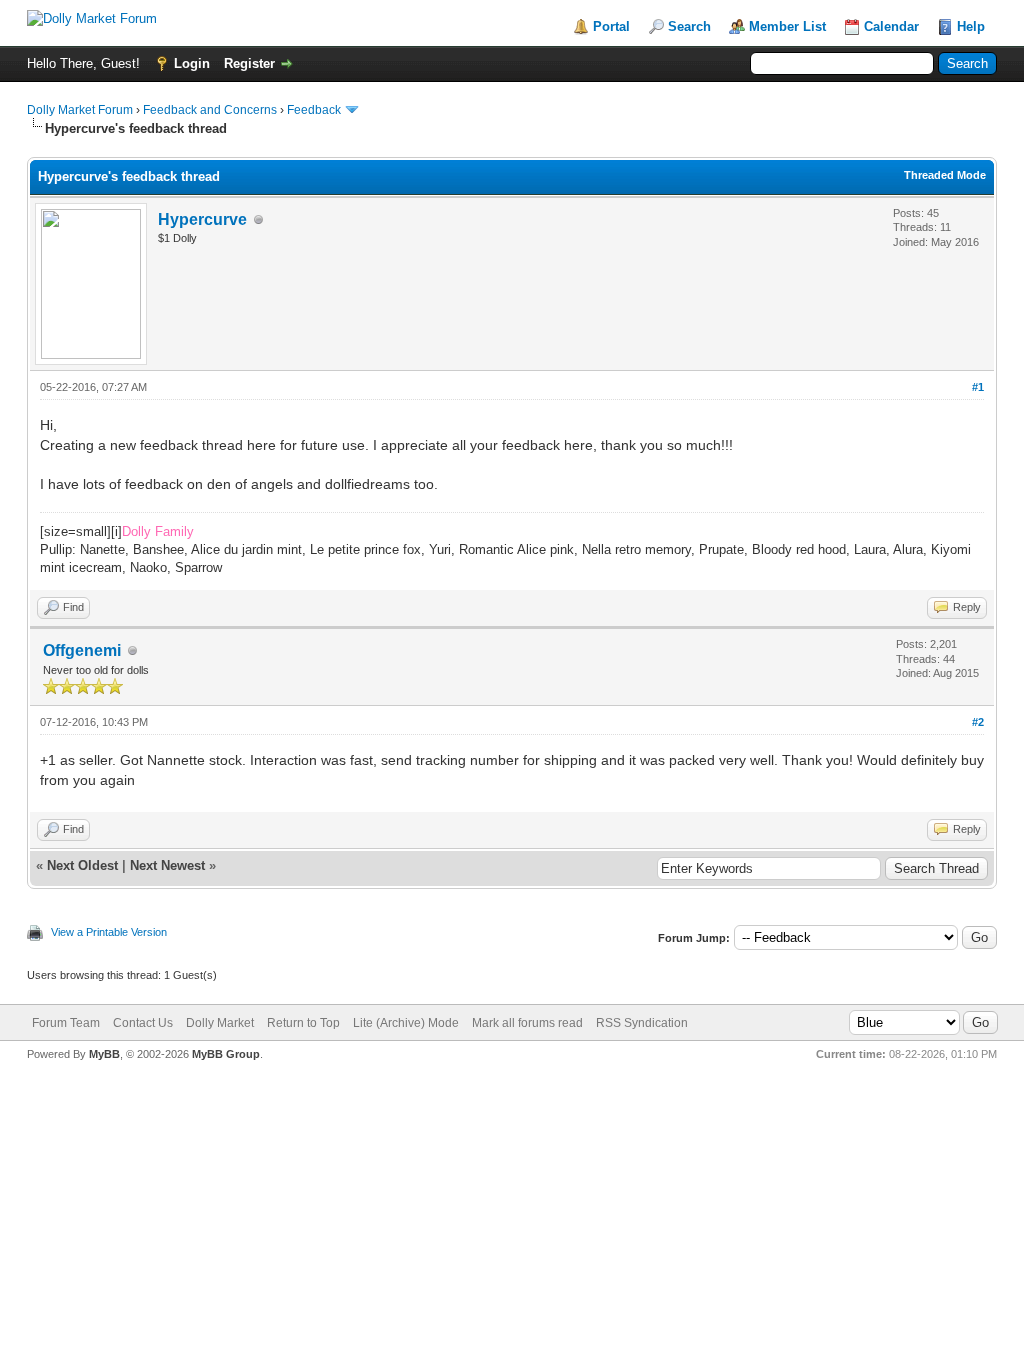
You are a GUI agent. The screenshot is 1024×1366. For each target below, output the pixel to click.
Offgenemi (82, 650)
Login (192, 63)
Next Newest (167, 865)
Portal (611, 26)
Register (249, 63)
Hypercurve (202, 219)
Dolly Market (220, 1023)
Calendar (891, 26)
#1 (978, 387)
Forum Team (66, 1023)
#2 (978, 722)
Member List (787, 26)
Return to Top (303, 1023)
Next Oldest (82, 865)
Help (971, 26)
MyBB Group (226, 1054)
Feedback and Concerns (210, 110)
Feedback (314, 110)
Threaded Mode (945, 175)
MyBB (104, 1054)
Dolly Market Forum (80, 110)
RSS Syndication (642, 1023)
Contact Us (143, 1023)
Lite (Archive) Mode (406, 1023)
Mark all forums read (527, 1023)
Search (689, 26)
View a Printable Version (109, 932)
